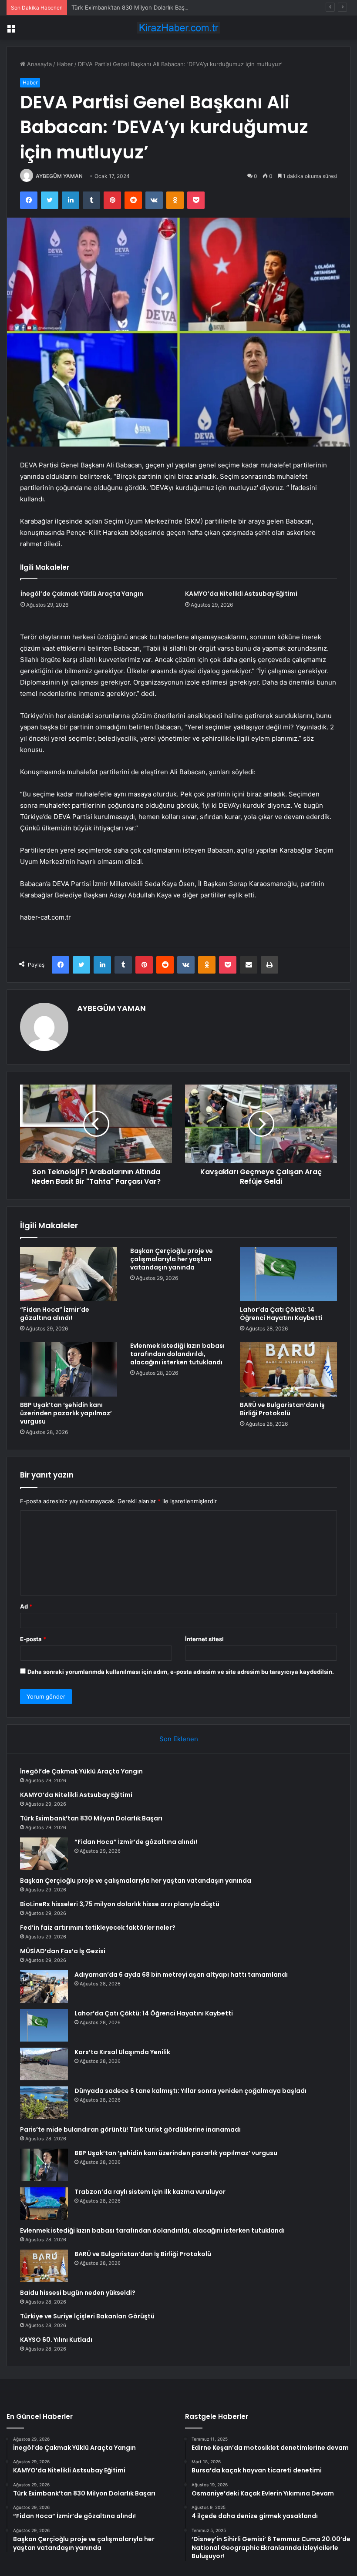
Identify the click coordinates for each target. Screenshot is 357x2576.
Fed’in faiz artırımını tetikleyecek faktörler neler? (98, 1928)
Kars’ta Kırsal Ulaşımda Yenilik (122, 2052)
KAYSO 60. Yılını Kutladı (56, 2340)
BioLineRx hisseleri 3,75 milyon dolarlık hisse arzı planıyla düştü (120, 1904)
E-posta (33, 1639)
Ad (26, 1606)
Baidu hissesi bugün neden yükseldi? (78, 2293)
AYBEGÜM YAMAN (59, 176)
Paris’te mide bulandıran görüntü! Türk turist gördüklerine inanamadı (130, 2129)
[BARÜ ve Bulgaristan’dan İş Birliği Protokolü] (288, 1369)
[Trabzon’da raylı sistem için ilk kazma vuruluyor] (44, 2204)
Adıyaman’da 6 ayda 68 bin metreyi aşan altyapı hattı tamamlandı (181, 1975)
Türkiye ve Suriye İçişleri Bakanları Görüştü (87, 2316)
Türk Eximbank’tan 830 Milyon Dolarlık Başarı (131, 7)
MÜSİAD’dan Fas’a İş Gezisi (63, 1951)
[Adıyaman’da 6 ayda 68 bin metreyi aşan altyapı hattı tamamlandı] (44, 1987)
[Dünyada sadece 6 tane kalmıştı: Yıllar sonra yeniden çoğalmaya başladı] (44, 2103)
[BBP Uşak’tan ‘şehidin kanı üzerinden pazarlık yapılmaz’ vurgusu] (69, 1369)
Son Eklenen (179, 1739)
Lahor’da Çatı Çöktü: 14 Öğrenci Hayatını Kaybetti (281, 1314)
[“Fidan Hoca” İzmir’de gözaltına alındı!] (69, 1274)
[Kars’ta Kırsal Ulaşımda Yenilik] (44, 2064)
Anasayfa (39, 64)
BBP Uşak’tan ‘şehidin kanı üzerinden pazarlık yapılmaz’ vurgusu (66, 1413)
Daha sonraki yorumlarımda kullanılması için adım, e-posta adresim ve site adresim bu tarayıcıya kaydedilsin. (181, 1672)
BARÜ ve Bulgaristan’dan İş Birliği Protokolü (282, 1409)
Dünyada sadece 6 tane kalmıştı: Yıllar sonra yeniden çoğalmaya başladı (190, 2091)
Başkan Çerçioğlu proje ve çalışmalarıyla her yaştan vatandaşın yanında (172, 1259)
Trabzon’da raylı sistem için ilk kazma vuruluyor (150, 2192)
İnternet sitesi (204, 1639)
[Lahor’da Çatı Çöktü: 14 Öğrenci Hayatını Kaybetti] (288, 1274)
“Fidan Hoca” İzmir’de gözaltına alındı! (55, 1314)
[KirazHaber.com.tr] (178, 28)
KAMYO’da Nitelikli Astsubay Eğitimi (241, 594)
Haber (65, 64)
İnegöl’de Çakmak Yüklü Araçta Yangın (82, 594)
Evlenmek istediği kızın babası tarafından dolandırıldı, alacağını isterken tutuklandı (177, 1354)
